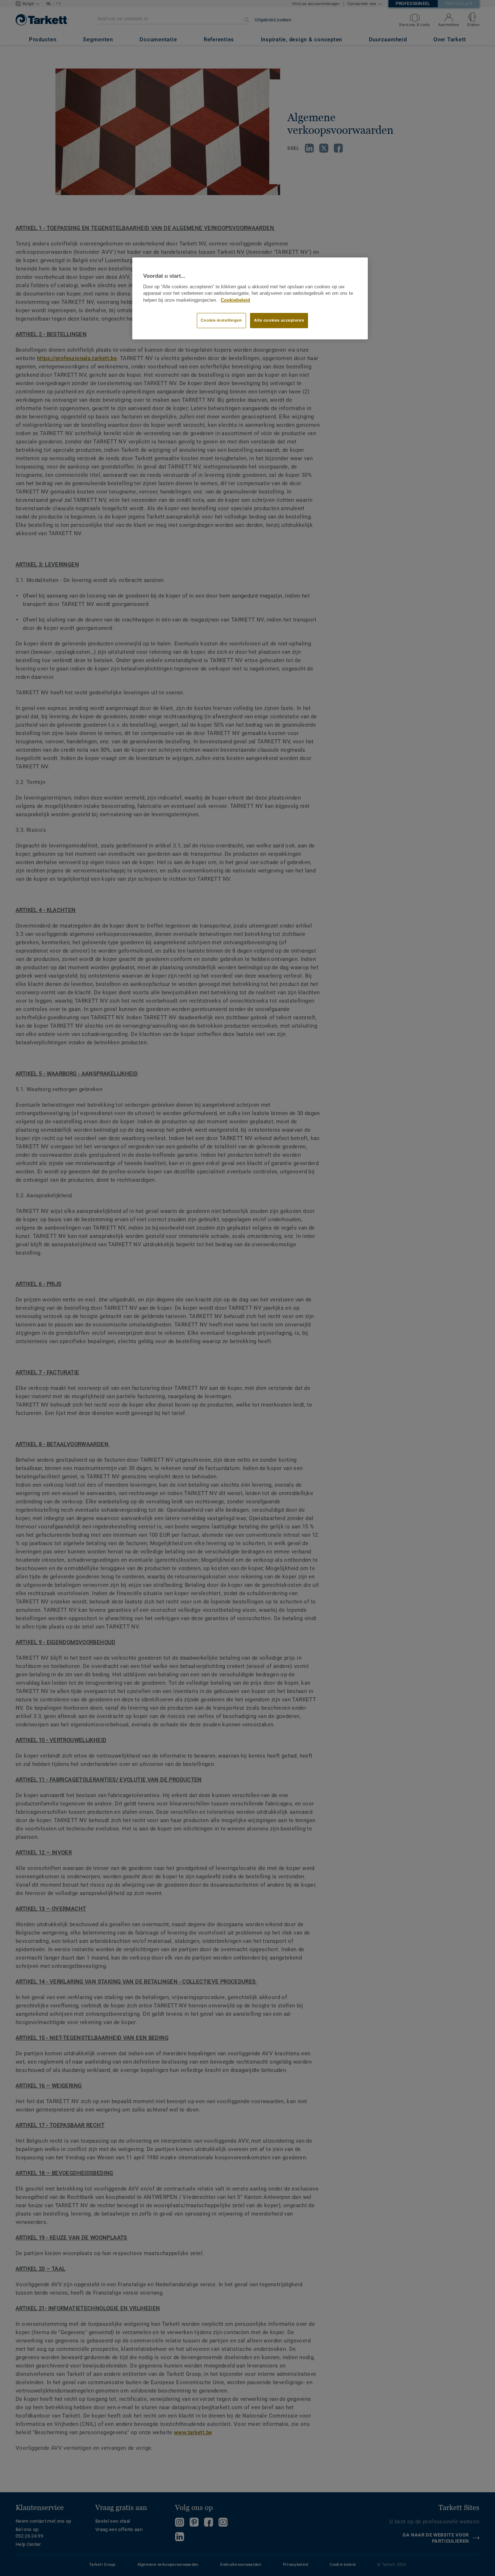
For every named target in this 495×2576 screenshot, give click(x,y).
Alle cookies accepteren (279, 320)
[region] (250, 298)
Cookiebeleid (235, 300)
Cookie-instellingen (221, 320)
